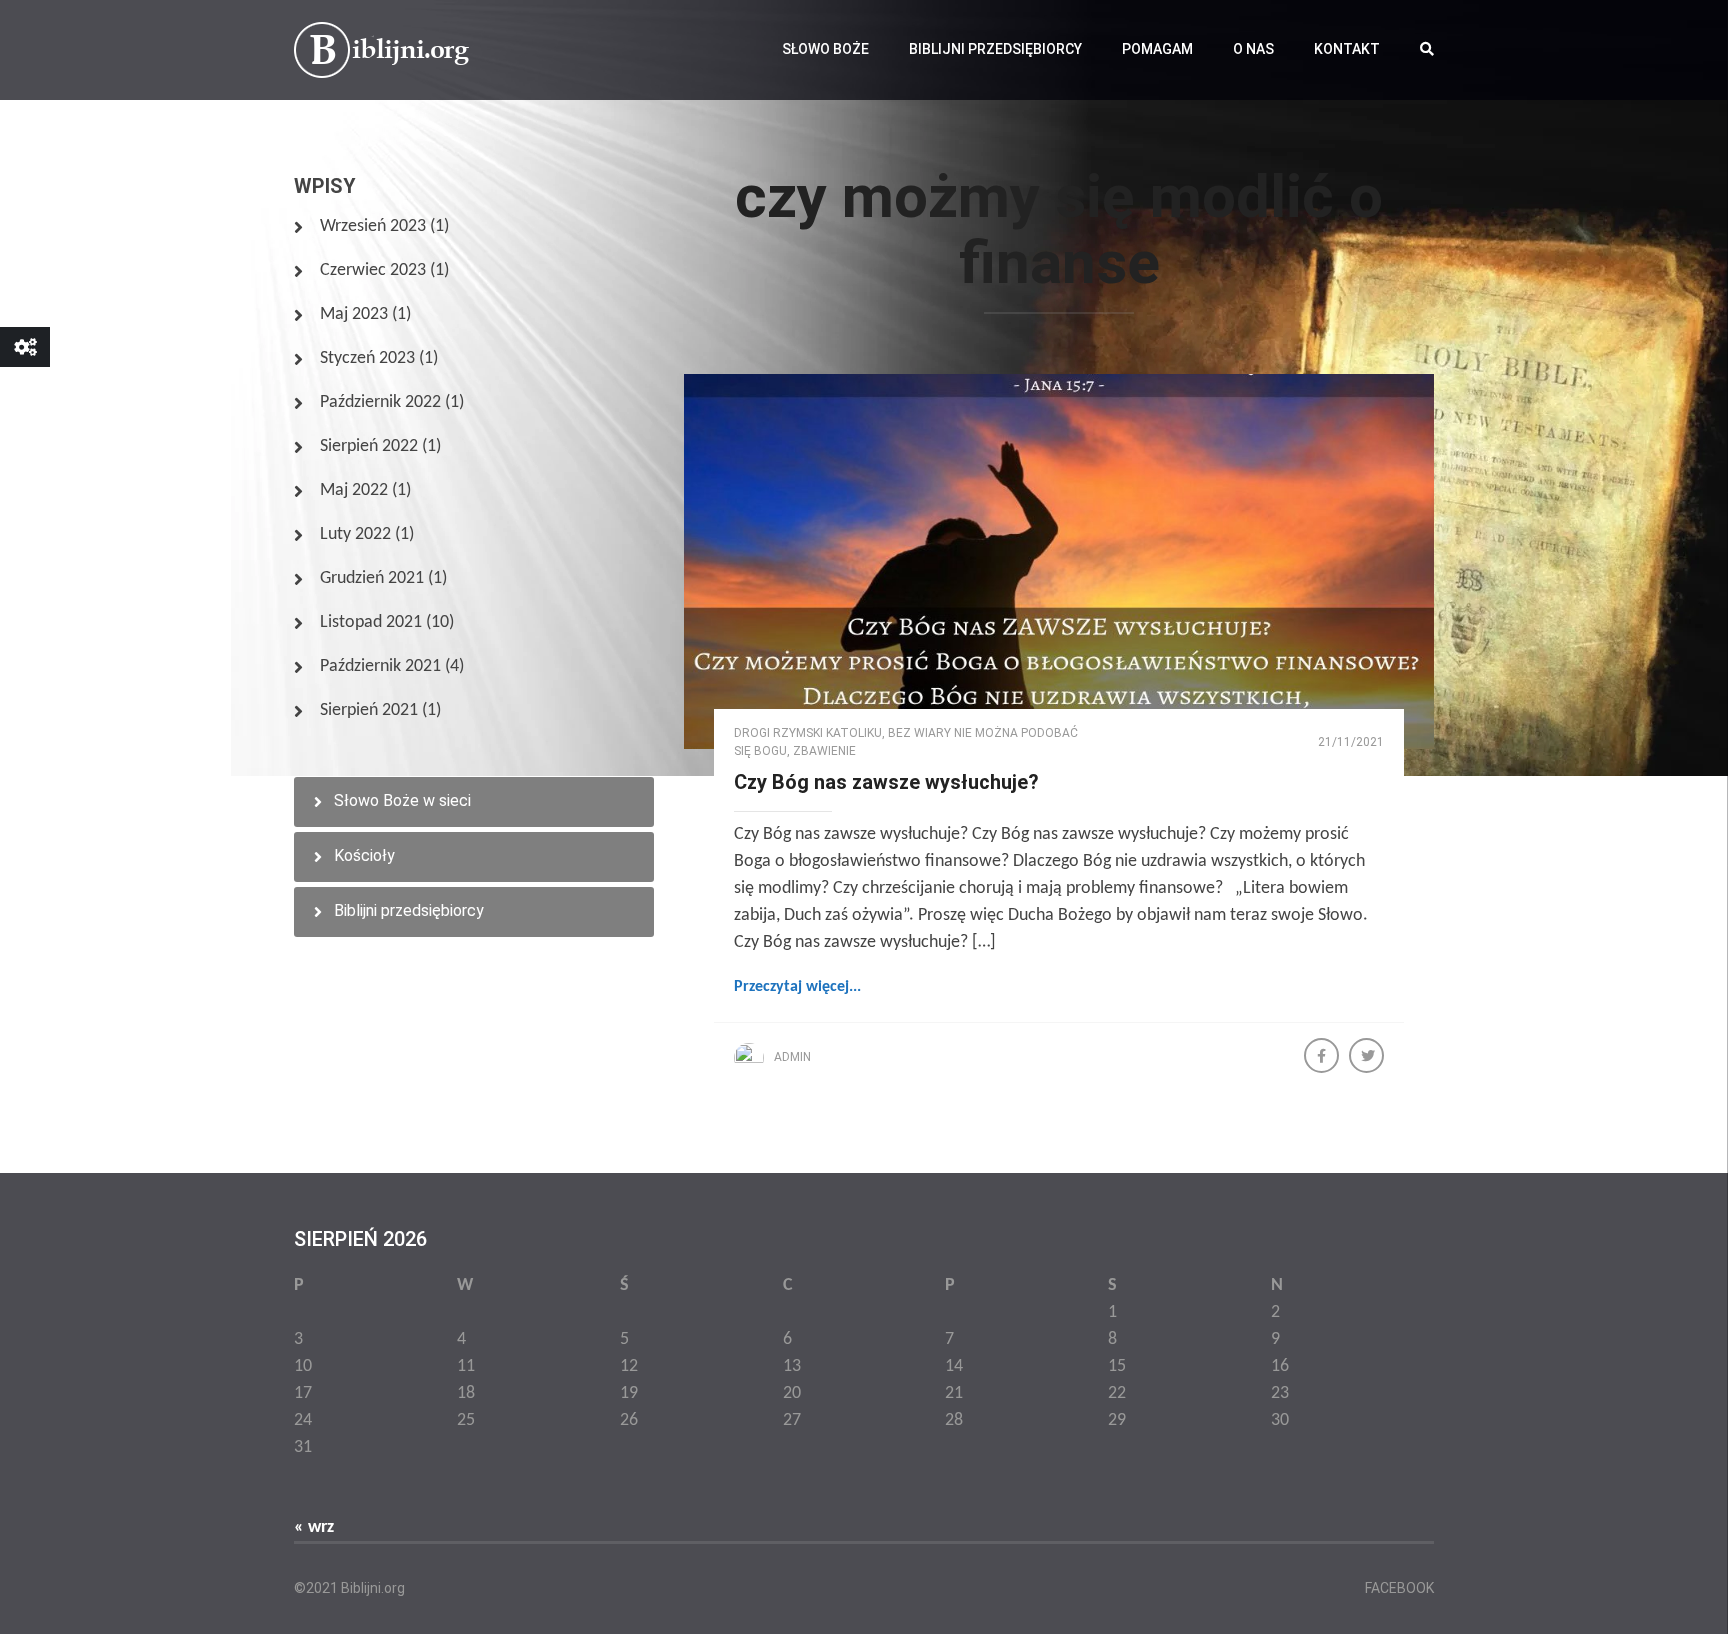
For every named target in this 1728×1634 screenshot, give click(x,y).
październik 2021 (380, 666)
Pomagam (1157, 49)
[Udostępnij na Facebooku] (1323, 1057)
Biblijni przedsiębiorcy (995, 49)
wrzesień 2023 (373, 226)
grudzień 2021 (372, 578)
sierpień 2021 (369, 710)
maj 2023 (354, 314)
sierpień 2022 (369, 446)
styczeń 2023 (367, 358)
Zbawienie (824, 751)
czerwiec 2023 (373, 270)
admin (792, 1057)
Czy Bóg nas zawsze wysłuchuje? (886, 782)
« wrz (314, 1527)
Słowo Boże (825, 49)
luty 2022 (355, 534)
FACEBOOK (1399, 1588)
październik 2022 (380, 402)
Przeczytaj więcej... (797, 987)
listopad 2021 (371, 622)
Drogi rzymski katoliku (808, 733)
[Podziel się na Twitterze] (1368, 1057)
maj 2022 (354, 490)
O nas (1253, 49)
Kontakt (1347, 49)
